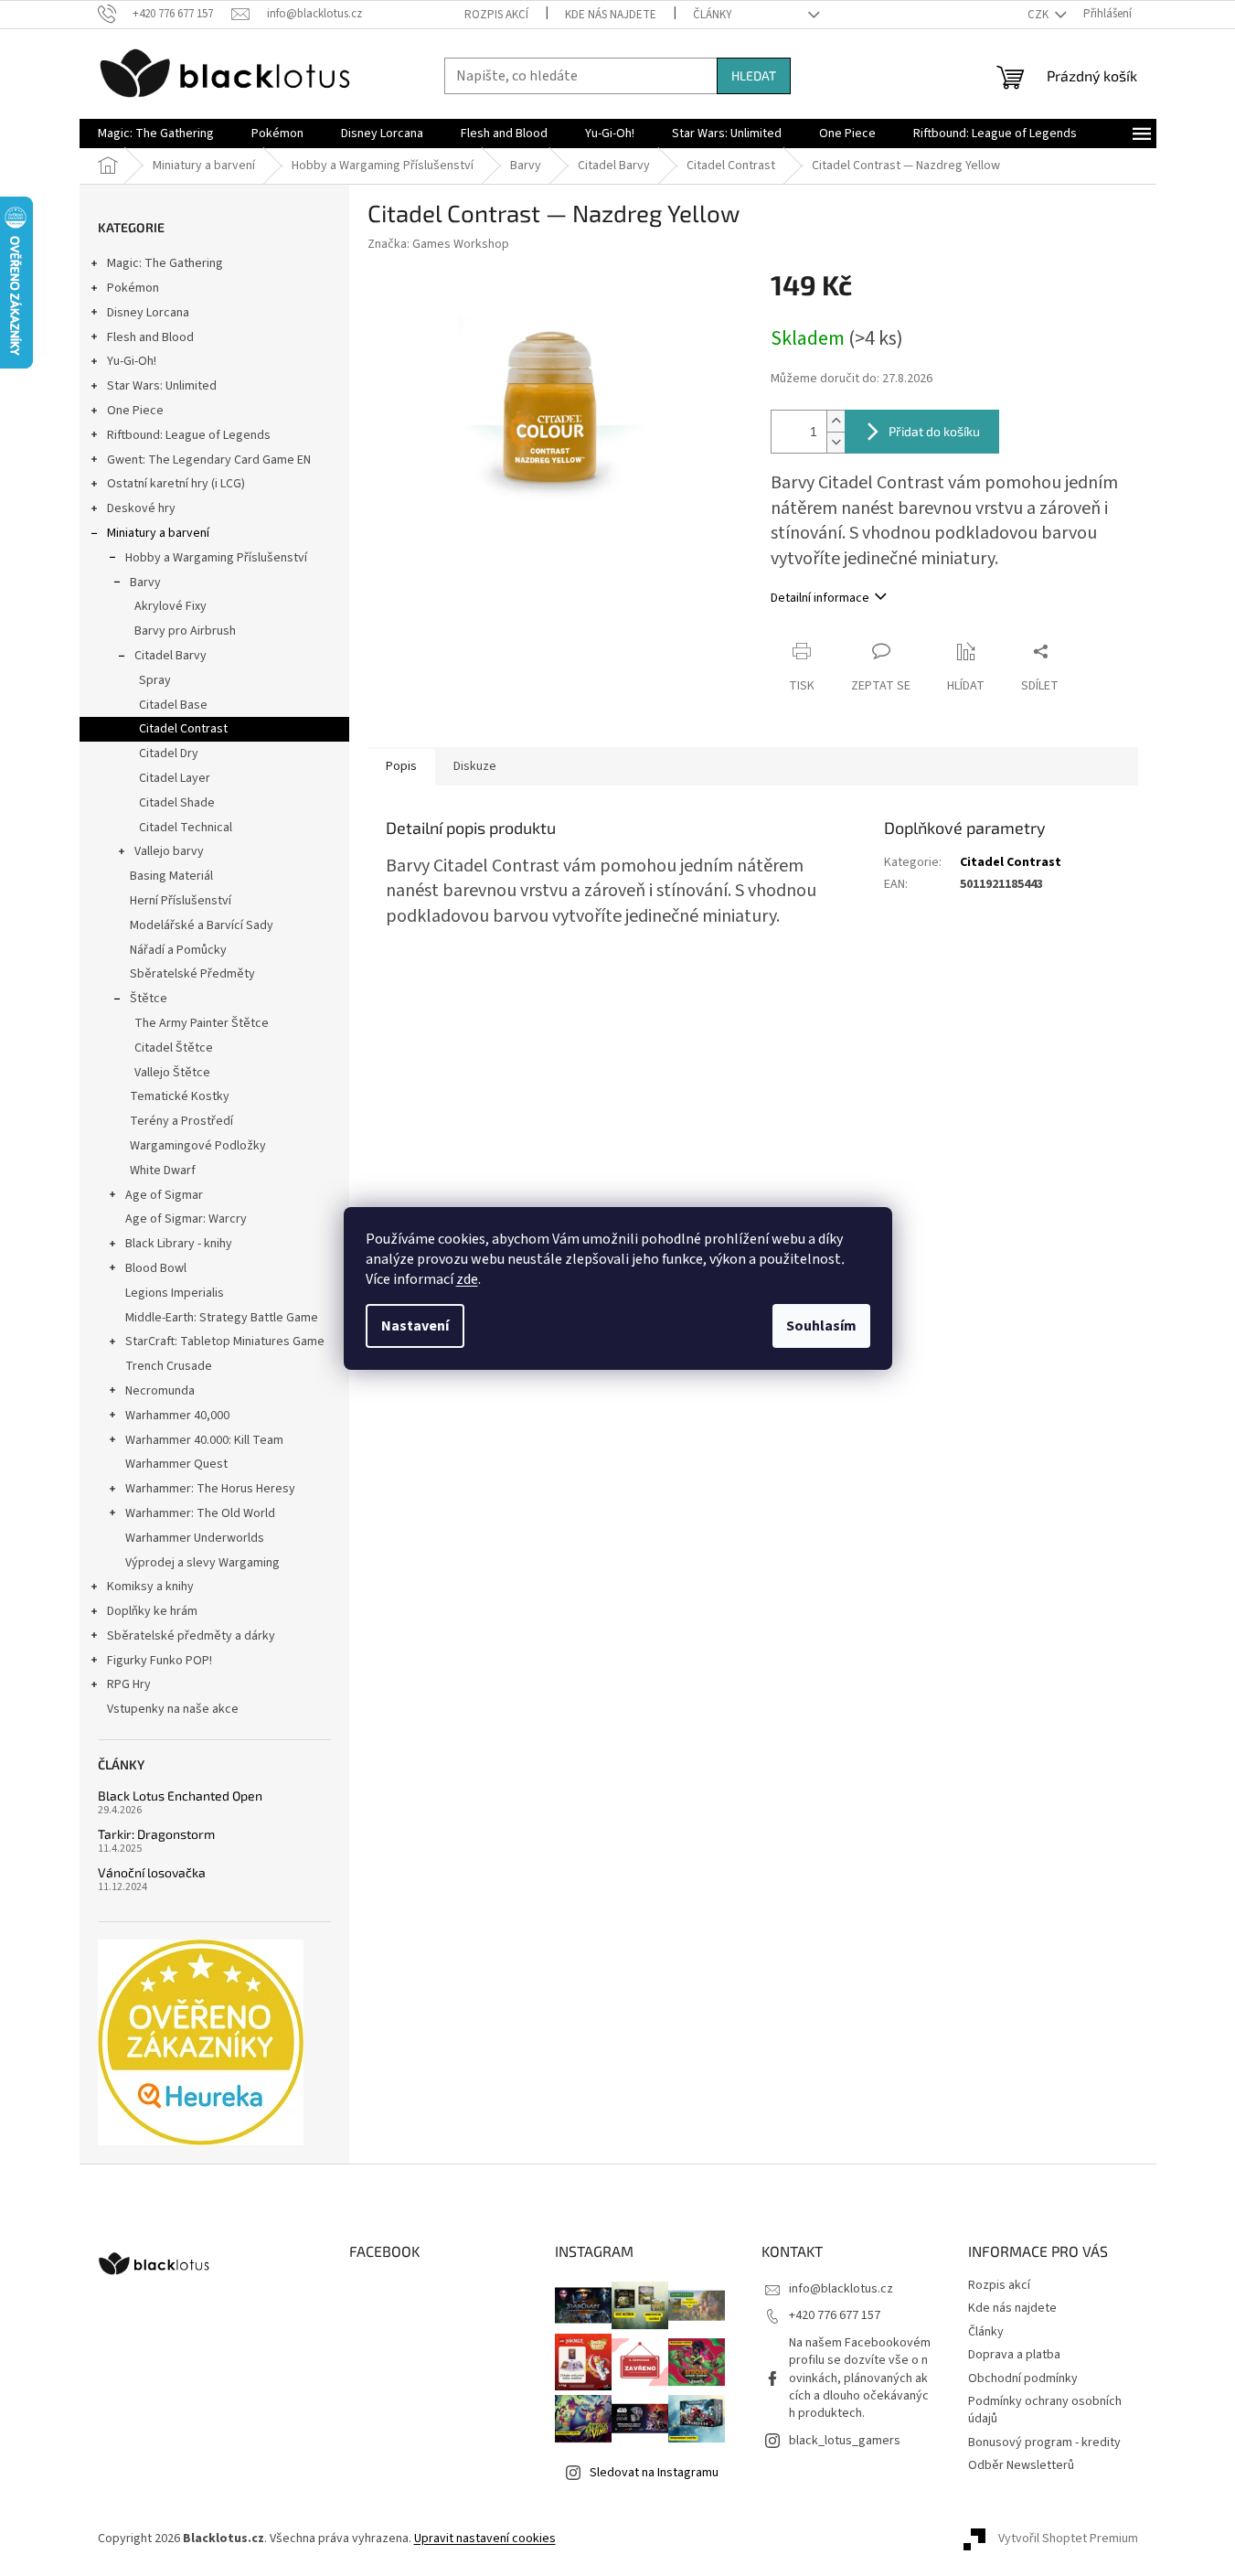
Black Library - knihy (179, 1244)
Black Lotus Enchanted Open (180, 1796)
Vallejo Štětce (172, 1073)
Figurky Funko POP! (160, 1661)
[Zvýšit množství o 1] (836, 421)
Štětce (149, 999)
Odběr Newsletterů (1021, 2465)
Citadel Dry (169, 754)
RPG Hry (129, 1684)
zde (467, 1279)
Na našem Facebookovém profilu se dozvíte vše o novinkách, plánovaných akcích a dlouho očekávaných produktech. (860, 2378)
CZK (1039, 15)
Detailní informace (820, 598)
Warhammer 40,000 (177, 1416)
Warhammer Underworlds (195, 1538)
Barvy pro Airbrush (185, 631)
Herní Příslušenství (181, 901)
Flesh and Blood (150, 337)
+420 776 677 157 (835, 2315)
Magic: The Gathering (165, 263)
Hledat (754, 75)
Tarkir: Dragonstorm (156, 1834)
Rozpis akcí (496, 15)
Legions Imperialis (175, 1293)
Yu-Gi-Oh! (132, 361)
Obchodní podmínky (1023, 2378)
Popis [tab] (401, 766)
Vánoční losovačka (152, 1872)
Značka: (438, 244)
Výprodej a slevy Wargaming (202, 1563)
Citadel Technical (186, 828)
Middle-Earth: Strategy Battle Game (222, 1318)
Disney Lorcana (148, 313)
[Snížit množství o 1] (836, 442)
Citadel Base (173, 705)
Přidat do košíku (934, 431)
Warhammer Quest (176, 1464)
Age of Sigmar (164, 1195)
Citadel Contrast (183, 729)
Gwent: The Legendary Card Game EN (209, 460)
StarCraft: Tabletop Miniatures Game (225, 1341)
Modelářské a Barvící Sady (202, 925)
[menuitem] (156, 134)
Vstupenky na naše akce (173, 1709)
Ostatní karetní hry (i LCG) (176, 484)
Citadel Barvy (170, 656)
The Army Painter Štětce (202, 1023)
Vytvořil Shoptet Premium (1068, 2539)
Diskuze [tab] (475, 766)
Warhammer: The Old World (200, 1513)
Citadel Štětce (174, 1048)
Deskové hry (141, 508)
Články (713, 15)
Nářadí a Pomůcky (178, 950)
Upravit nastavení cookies (485, 2539)
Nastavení (415, 1326)
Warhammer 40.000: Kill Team (204, 1440)
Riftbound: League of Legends (189, 435)
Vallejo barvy (169, 851)
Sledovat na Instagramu (654, 2473)
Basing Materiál (171, 876)
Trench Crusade (169, 1366)
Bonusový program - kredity (1044, 2442)
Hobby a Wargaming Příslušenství (216, 558)
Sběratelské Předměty (192, 974)
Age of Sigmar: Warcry (186, 1219)
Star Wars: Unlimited (162, 386)
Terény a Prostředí (181, 1121)
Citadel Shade (177, 803)
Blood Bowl (156, 1268)
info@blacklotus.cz (841, 2289)
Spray (155, 680)
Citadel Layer (175, 778)
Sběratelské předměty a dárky (191, 1636)
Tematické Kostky (180, 1096)
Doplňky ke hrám (152, 1611)
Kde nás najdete (611, 15)
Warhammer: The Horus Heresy (210, 1489)
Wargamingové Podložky (198, 1146)
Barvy (145, 583)
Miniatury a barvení (158, 533)
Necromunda (160, 1391)
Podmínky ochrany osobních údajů (1045, 2410)
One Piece (135, 411)
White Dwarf (163, 1170)
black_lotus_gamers (845, 2441)
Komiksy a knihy (150, 1587)
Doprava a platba (1014, 2355)
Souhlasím (821, 1326)
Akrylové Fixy (170, 606)
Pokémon (133, 288)
